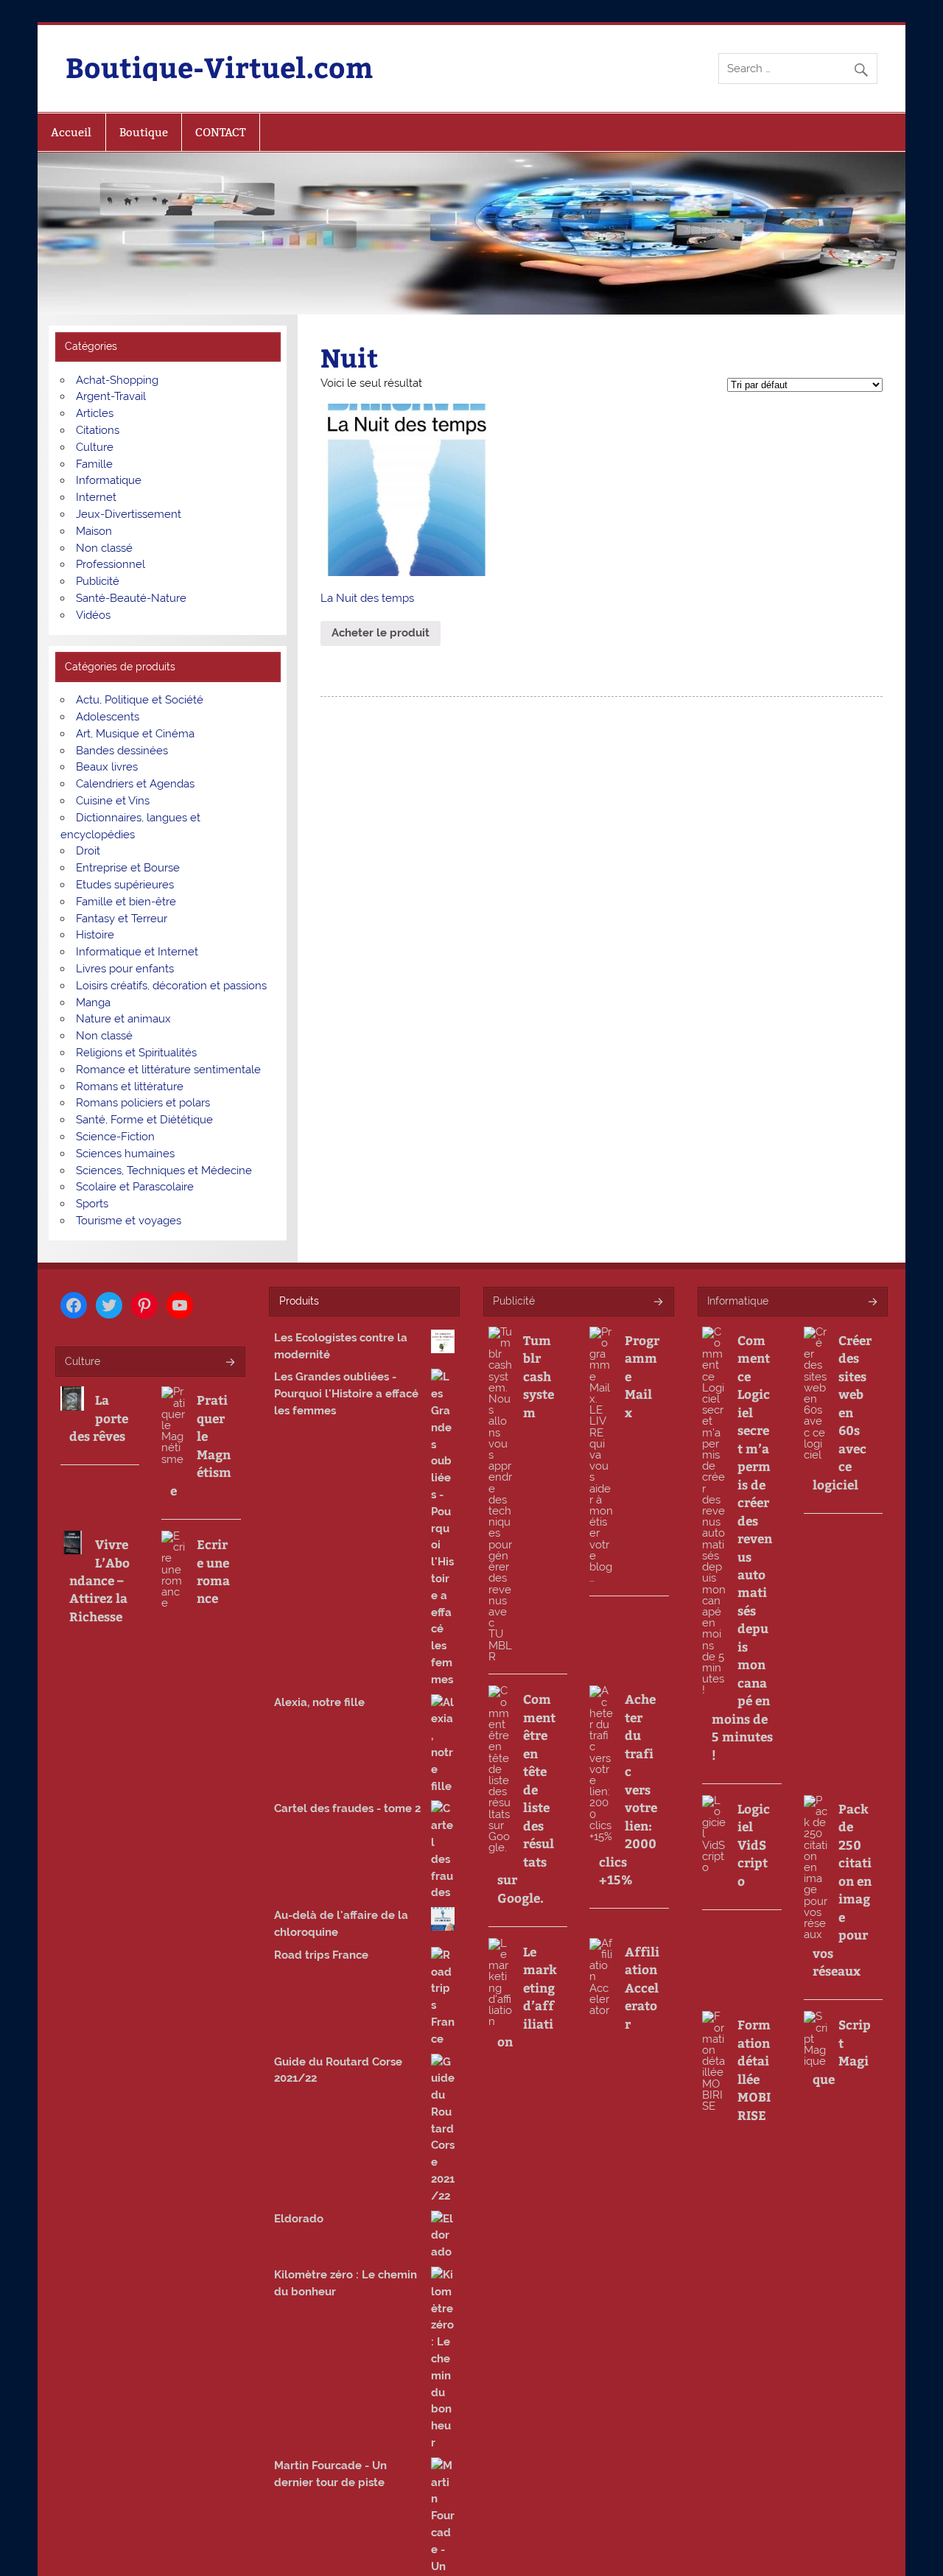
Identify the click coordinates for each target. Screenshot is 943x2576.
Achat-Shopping (117, 380)
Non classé (104, 548)
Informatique (109, 480)
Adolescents (108, 717)
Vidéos (93, 615)
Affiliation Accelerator (642, 1987)
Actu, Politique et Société (140, 700)
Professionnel (111, 564)
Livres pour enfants (125, 969)
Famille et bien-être (126, 902)
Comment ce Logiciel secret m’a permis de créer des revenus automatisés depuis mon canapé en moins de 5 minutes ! (742, 1547)
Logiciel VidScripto (754, 1845)
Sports (92, 1204)
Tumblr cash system (539, 1376)
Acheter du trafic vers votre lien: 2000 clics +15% (628, 1789)
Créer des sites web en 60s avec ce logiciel (842, 1412)
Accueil (71, 132)
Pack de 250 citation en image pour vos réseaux (842, 1889)
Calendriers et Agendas (135, 784)
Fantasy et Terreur (122, 919)
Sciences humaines (125, 1154)
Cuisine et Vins (113, 801)
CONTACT (220, 132)
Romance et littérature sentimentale (168, 1070)
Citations (98, 430)
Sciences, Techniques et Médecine (164, 1171)
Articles (95, 413)
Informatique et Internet (137, 952)
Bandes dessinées (122, 751)
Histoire (95, 935)
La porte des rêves (99, 1418)
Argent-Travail (111, 396)
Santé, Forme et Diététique (144, 1120)
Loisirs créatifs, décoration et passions (171, 986)
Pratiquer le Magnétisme (200, 1445)
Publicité (98, 581)
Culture (95, 447)
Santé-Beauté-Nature (131, 598)
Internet (96, 497)
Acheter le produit (381, 633)
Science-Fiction (115, 1137)
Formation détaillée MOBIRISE (754, 2069)
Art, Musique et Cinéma (135, 734)
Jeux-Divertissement (129, 514)
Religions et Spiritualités (136, 1053)
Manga (93, 1003)
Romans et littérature (130, 1087)
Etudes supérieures (125, 885)
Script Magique (842, 2051)
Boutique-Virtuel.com (219, 67)
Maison (94, 531)
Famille (94, 464)
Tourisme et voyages (129, 1221)
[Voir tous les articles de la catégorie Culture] (229, 1363)
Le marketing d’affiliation (527, 1996)
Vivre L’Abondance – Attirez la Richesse (99, 1580)
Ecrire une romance (213, 1571)
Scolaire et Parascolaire (135, 1187)
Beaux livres (107, 767)
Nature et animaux (123, 1019)
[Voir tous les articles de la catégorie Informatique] (872, 1303)
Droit (88, 851)
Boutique (144, 132)
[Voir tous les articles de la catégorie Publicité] (658, 1303)
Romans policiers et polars (143, 1103)
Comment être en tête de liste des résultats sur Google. (526, 1798)
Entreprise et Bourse (128, 868)
